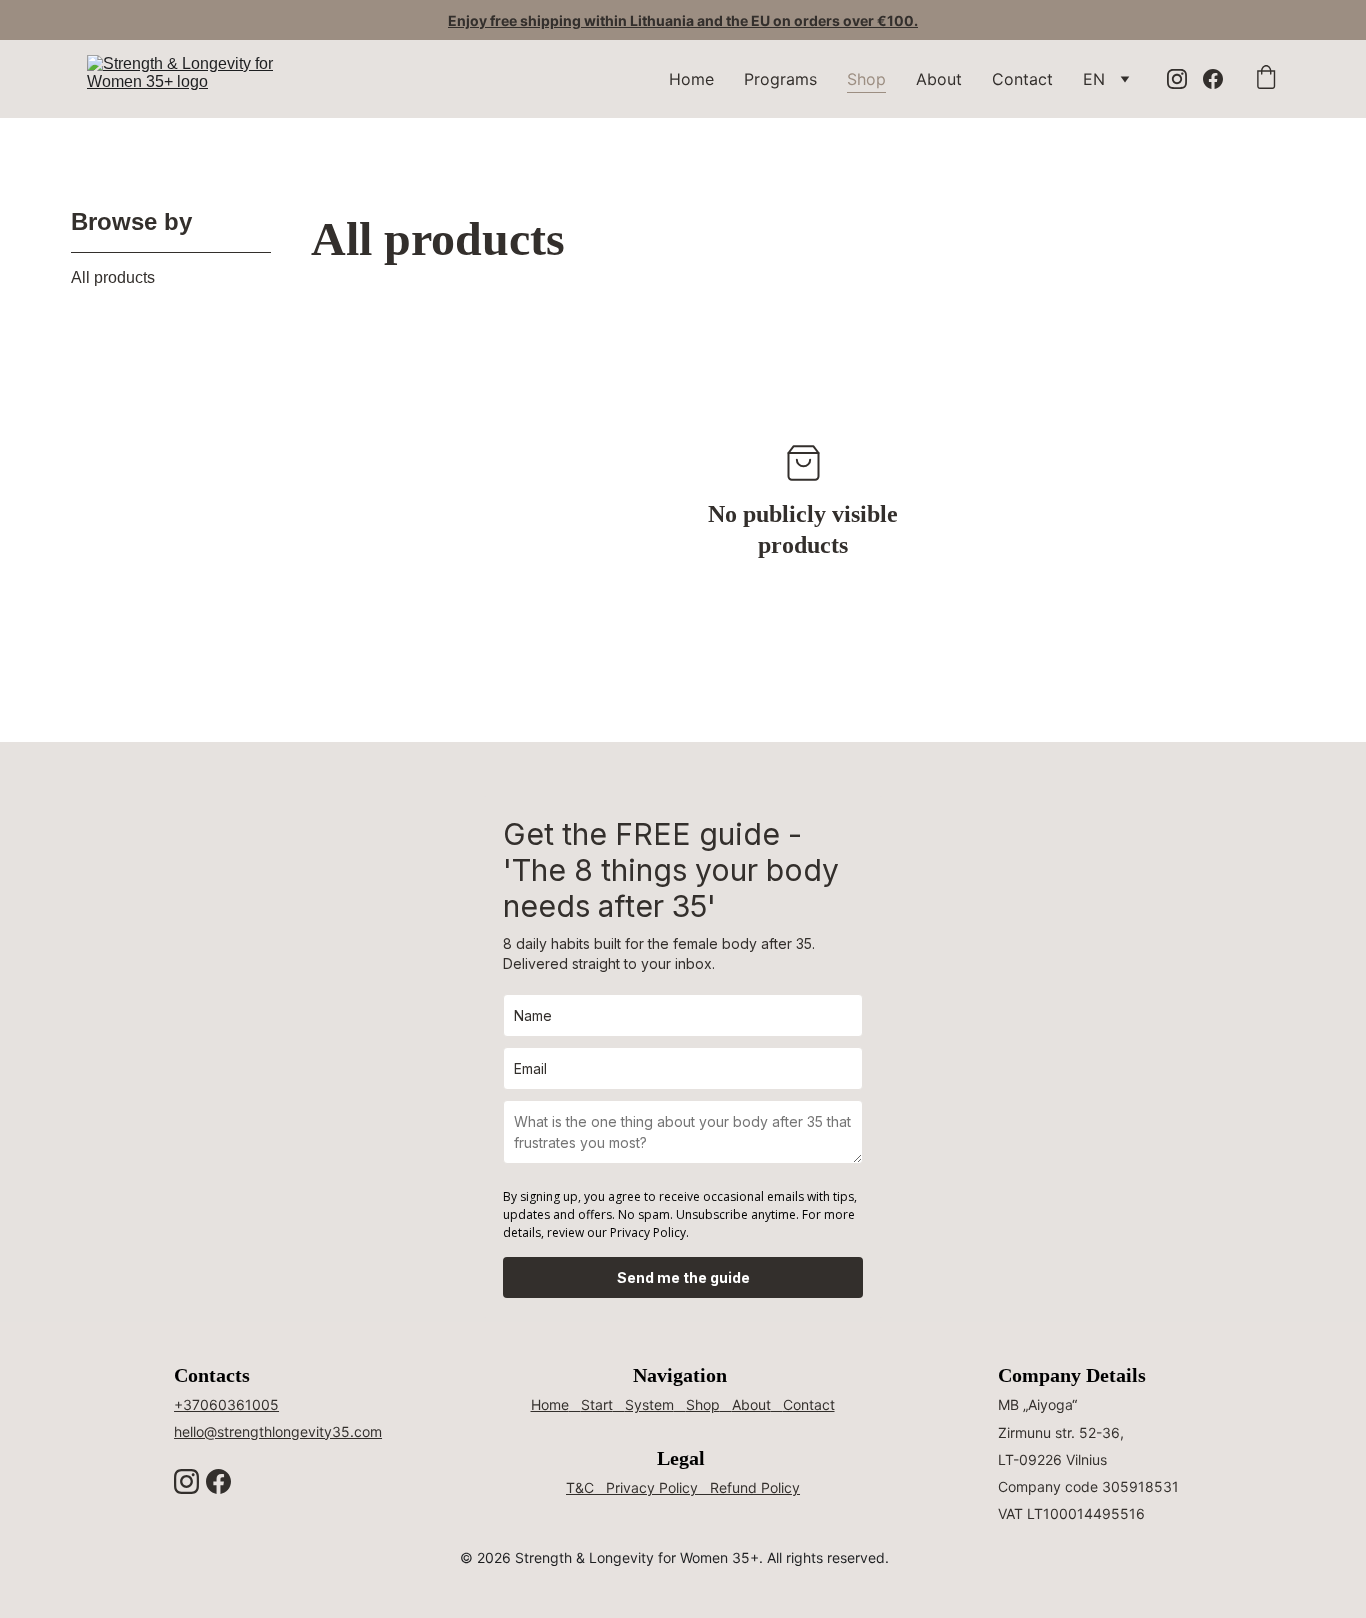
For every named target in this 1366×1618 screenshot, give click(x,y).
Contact (1022, 79)
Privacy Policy (652, 1487)
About (939, 79)
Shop (866, 79)
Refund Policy (755, 1487)
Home (691, 79)
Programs (780, 79)
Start (597, 1404)
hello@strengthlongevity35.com (278, 1431)
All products (113, 277)
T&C (580, 1487)
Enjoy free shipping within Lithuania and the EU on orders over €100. (683, 20)
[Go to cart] (1266, 79)
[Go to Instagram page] (1185, 79)
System (649, 1404)
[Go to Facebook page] (1213, 79)
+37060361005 (226, 1404)
